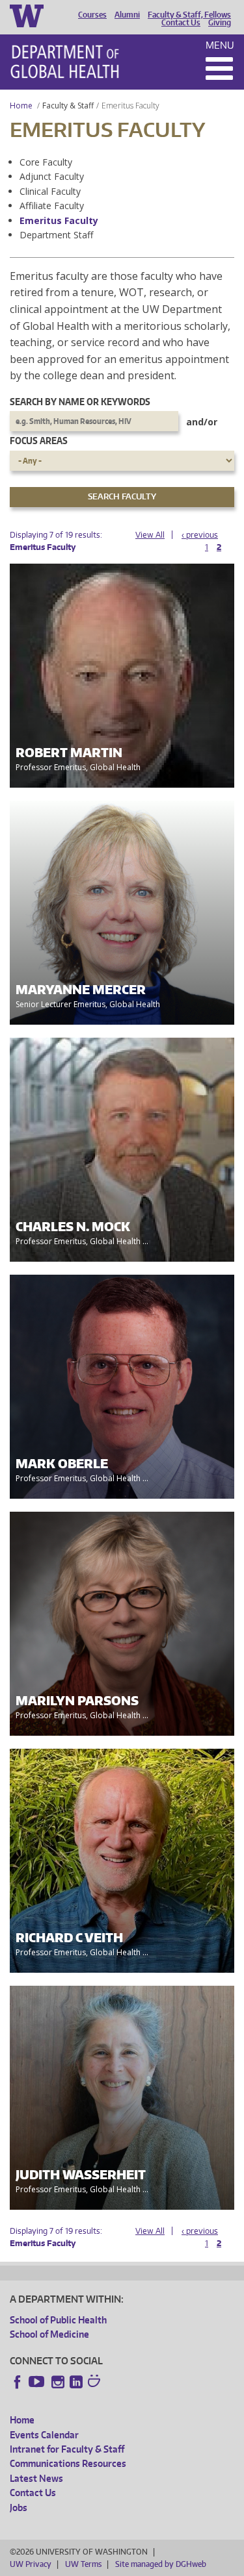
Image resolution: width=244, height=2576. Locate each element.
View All (150, 535)
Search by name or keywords (80, 402)
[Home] (65, 62)
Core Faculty (46, 162)
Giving (220, 23)
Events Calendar (44, 2435)
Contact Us (181, 23)
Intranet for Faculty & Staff (67, 2449)
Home (21, 106)
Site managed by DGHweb (161, 2564)
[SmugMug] (96, 2382)
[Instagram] (58, 2382)
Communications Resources (68, 2463)
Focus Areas (39, 441)
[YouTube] (38, 2382)
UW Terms (83, 2564)
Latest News (36, 2478)
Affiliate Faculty (52, 206)
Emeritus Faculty (59, 220)
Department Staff (56, 235)
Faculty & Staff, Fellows (189, 15)
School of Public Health (58, 2320)
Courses (92, 15)
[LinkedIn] (76, 2382)
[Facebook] (18, 2382)
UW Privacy (31, 2564)
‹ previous (200, 535)
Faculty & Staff (68, 106)
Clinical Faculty (50, 191)
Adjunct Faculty (52, 176)
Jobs (19, 2507)
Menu (220, 45)
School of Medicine (49, 2334)
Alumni (127, 15)
